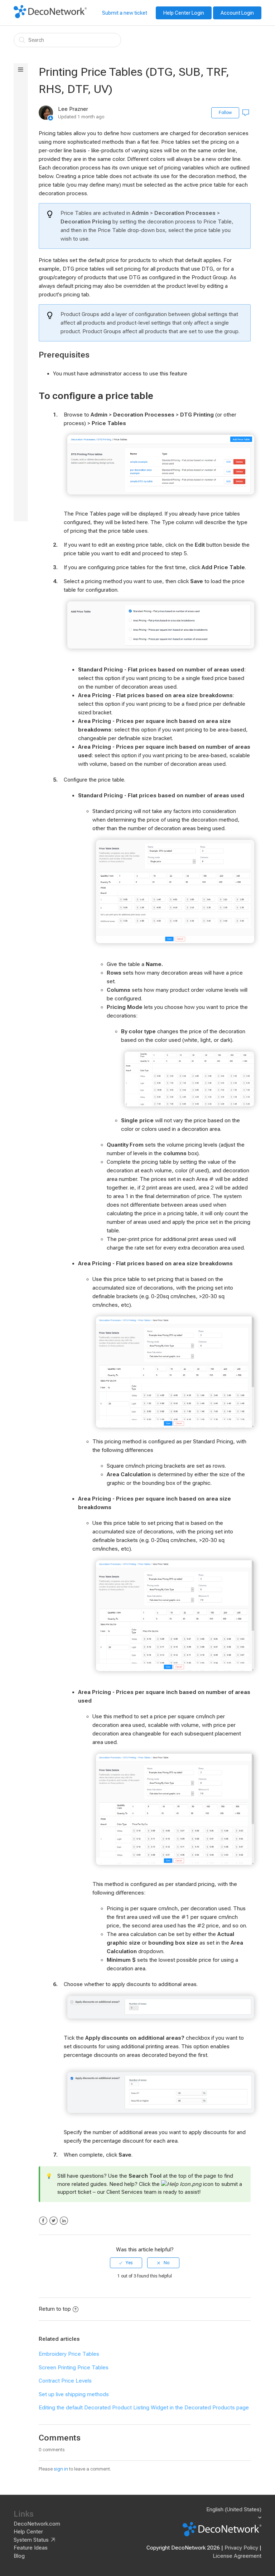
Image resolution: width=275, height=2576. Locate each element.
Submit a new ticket (125, 13)
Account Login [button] (237, 13)
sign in (61, 2469)
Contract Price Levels (65, 2381)
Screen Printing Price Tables (74, 2368)
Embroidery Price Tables (69, 2354)
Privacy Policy (241, 2548)
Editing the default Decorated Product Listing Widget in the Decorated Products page (144, 2408)
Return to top (55, 2309)
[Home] (50, 16)
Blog (19, 2556)
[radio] (126, 2263)
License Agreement (237, 2556)
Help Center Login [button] (184, 13)
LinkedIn (64, 2221)
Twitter (54, 2221)
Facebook (43, 2221)
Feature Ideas (31, 2548)
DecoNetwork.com (37, 2524)
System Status (31, 2540)
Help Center (28, 2532)
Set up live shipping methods (74, 2394)
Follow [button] (225, 113)
